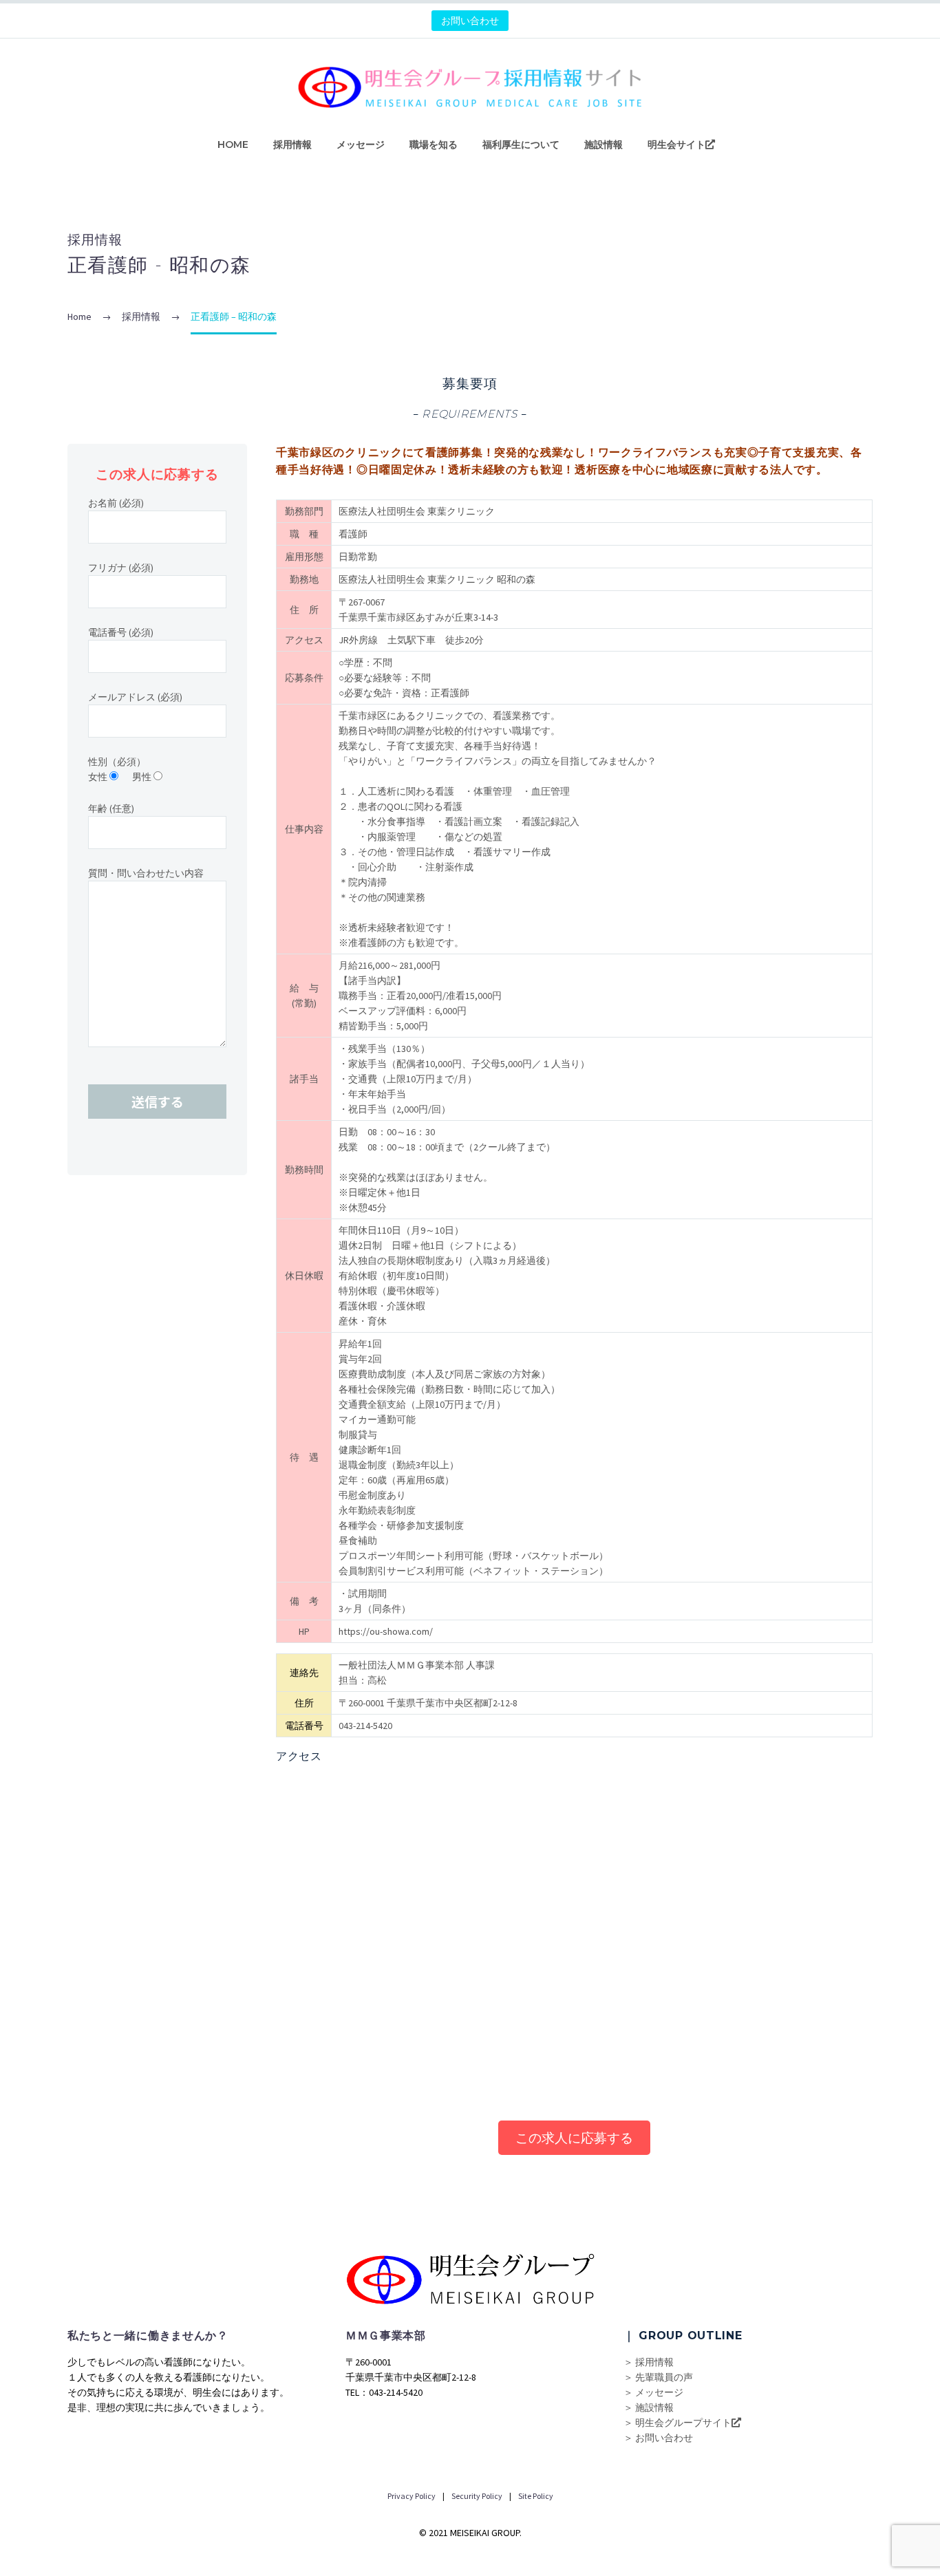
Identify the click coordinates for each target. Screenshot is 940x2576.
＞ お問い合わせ (658, 2438)
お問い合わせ (470, 21)
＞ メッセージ (653, 2392)
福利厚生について (521, 144)
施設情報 (603, 144)
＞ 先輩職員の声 (658, 2377)
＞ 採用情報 (649, 2362)
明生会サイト (676, 144)
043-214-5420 (365, 1726)
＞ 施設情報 (649, 2407)
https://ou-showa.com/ (386, 1631)
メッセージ (361, 144)
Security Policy (476, 2496)
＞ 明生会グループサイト (677, 2423)
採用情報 (292, 144)
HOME (233, 144)
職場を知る (434, 144)
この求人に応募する (574, 2138)
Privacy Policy (412, 2496)
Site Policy (535, 2496)
